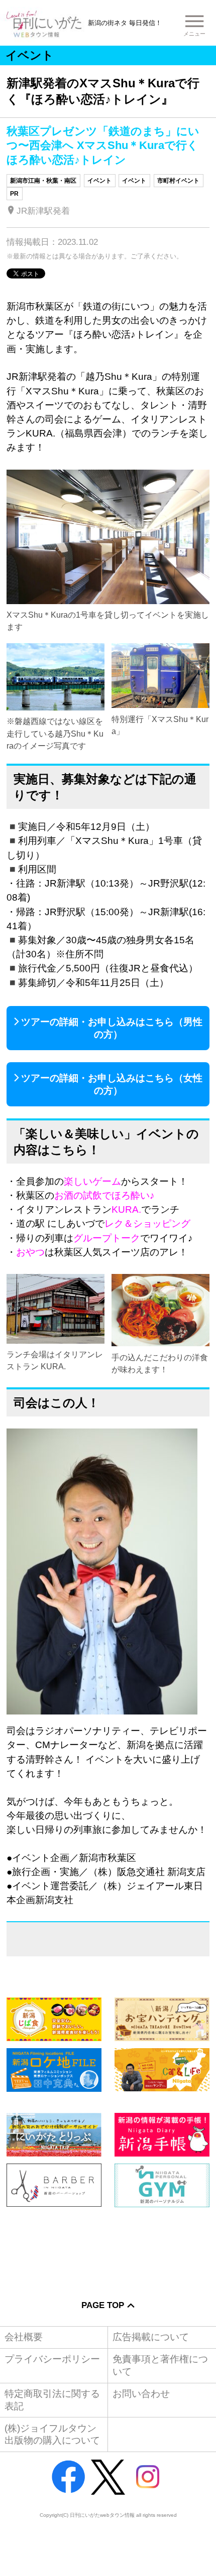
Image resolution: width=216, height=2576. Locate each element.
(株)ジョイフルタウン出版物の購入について (52, 2434)
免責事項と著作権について (160, 2365)
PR (14, 194)
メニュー (194, 34)
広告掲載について (151, 2337)
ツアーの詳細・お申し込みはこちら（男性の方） (112, 1028)
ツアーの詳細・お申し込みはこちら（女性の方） (112, 1084)
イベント (99, 181)
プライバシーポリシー (52, 2359)
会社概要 (24, 2337)
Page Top (103, 2305)
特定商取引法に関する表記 (52, 2400)
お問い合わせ (141, 2394)
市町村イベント (178, 181)
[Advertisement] (108, 2246)
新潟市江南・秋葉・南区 (43, 181)
